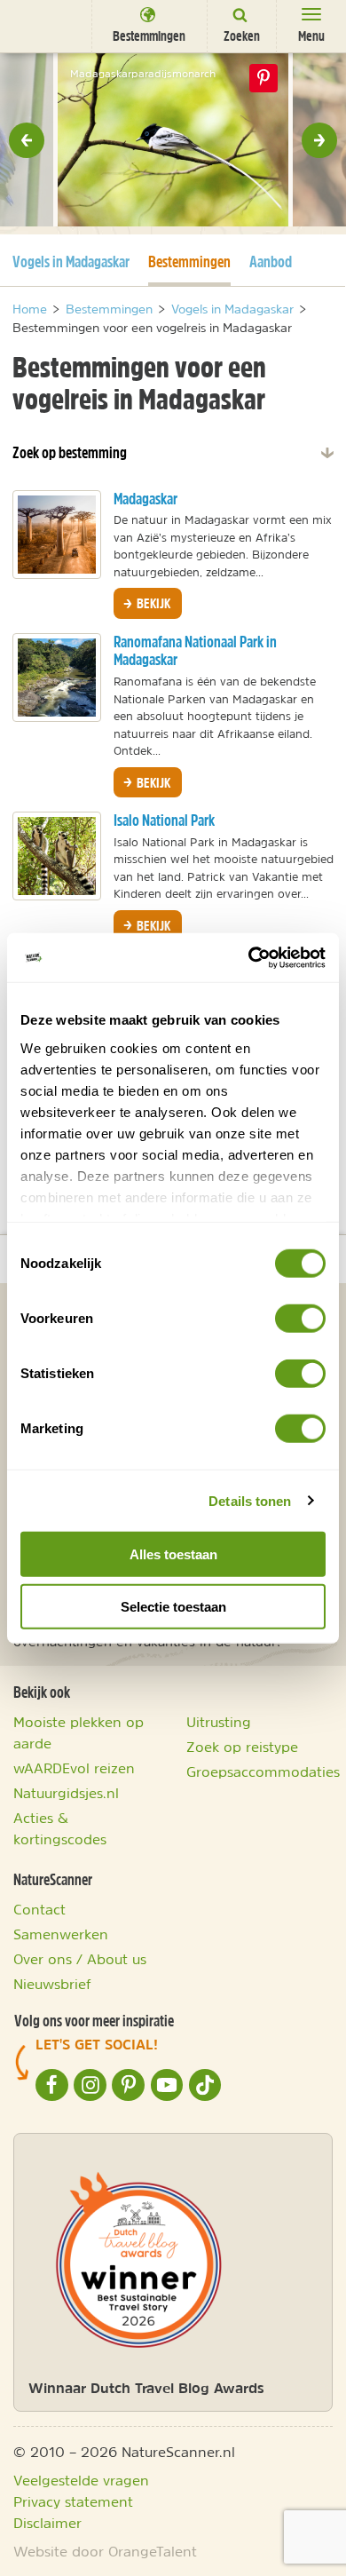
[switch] (300, 1319)
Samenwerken (61, 1934)
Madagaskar (145, 499)
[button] (27, 140)
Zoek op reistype (242, 1747)
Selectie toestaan (173, 1607)
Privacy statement (73, 2501)
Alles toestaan (173, 1554)
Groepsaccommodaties (263, 1771)
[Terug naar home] (40, 25)
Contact (39, 1909)
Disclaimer (47, 2523)
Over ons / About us (80, 1959)
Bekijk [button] (152, 603)
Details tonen (250, 1500)
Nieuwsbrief (52, 1984)
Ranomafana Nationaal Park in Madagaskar (195, 651)
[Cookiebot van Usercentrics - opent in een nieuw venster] (249, 957)
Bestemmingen (189, 261)
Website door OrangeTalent (105, 2551)
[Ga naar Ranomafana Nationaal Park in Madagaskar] (57, 678)
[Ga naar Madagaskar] (57, 535)
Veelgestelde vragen (81, 2480)
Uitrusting (219, 1722)
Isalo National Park (164, 820)
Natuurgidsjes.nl (66, 1793)
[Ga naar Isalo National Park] (57, 856)
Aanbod (271, 262)
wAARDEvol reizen (74, 1768)
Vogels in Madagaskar (71, 261)
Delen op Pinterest (263, 78)
